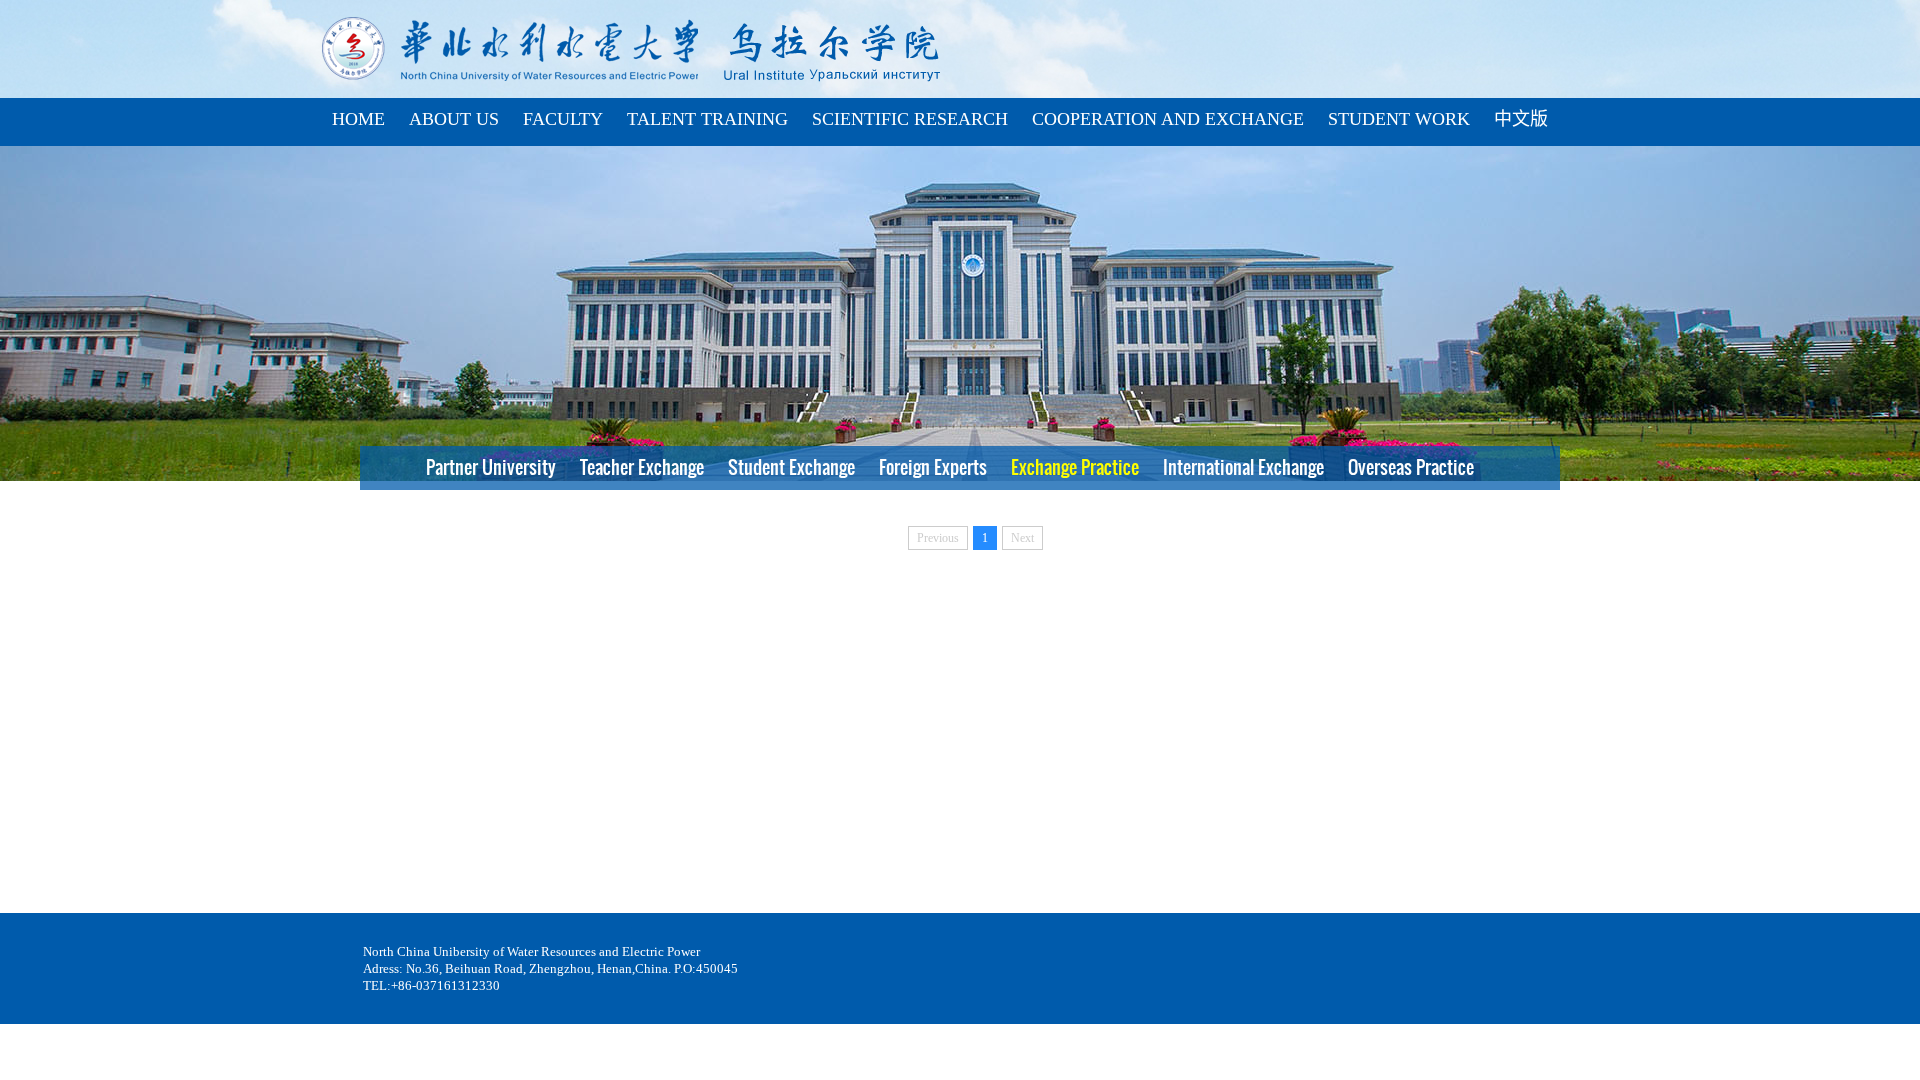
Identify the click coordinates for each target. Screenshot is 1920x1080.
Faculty (563, 119)
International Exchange (1245, 467)
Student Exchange (793, 467)
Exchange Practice (1077, 467)
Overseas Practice (1413, 467)
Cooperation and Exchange (1168, 119)
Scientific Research (910, 119)
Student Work (1399, 119)
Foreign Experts (935, 467)
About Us (454, 119)
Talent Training (707, 119)
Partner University (493, 467)
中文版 (1521, 119)
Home (358, 119)
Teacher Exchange (644, 467)
